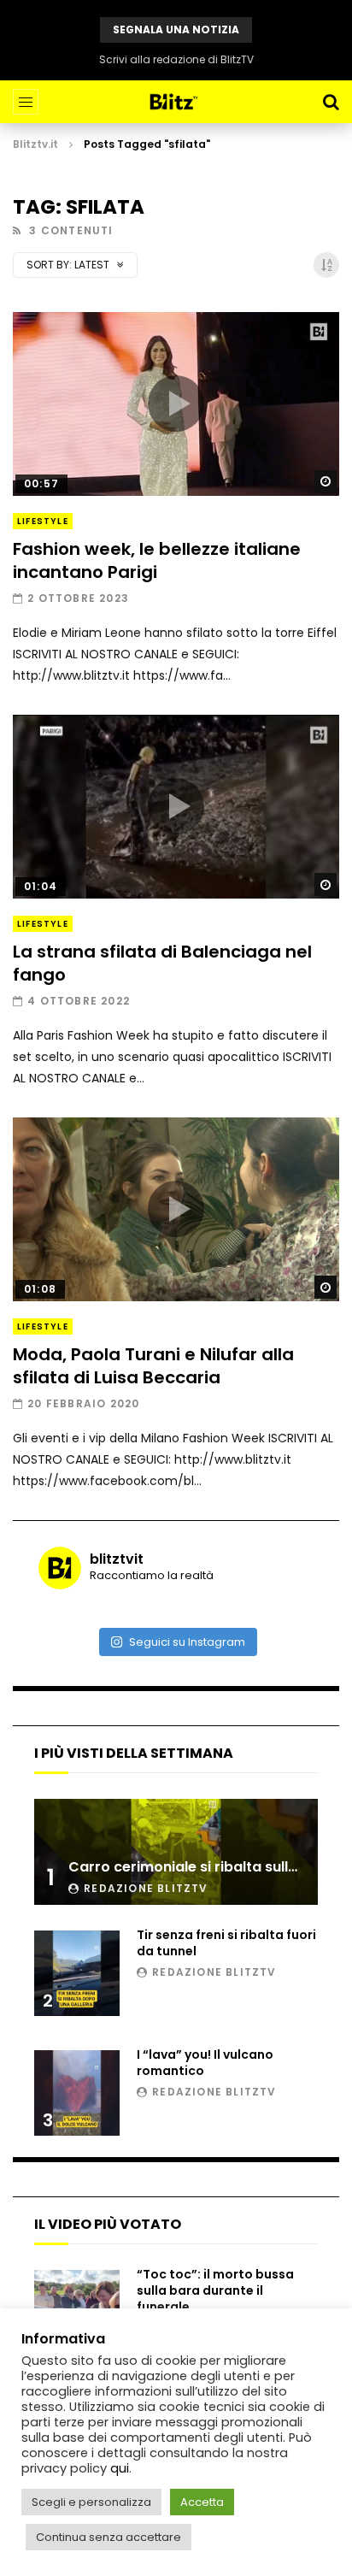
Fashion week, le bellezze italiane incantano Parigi (157, 560)
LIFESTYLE (43, 521)
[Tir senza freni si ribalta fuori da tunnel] (77, 1973)
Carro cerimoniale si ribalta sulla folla (200, 1867)
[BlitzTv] (176, 102)
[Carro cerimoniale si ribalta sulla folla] (176, 1852)
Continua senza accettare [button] (109, 2537)
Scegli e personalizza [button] (91, 2502)
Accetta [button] (202, 2502)
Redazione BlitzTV (146, 1888)
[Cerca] (331, 102)
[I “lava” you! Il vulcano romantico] (77, 2093)
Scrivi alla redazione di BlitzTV (176, 59)
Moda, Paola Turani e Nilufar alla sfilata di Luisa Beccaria (153, 1366)
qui (120, 2468)
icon (176, 404)
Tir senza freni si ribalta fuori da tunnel (226, 1943)
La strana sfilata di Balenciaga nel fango (162, 963)
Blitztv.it (35, 144)
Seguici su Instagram (187, 1642)
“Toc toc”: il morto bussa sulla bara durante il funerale (215, 2290)
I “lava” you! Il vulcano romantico (205, 2063)
